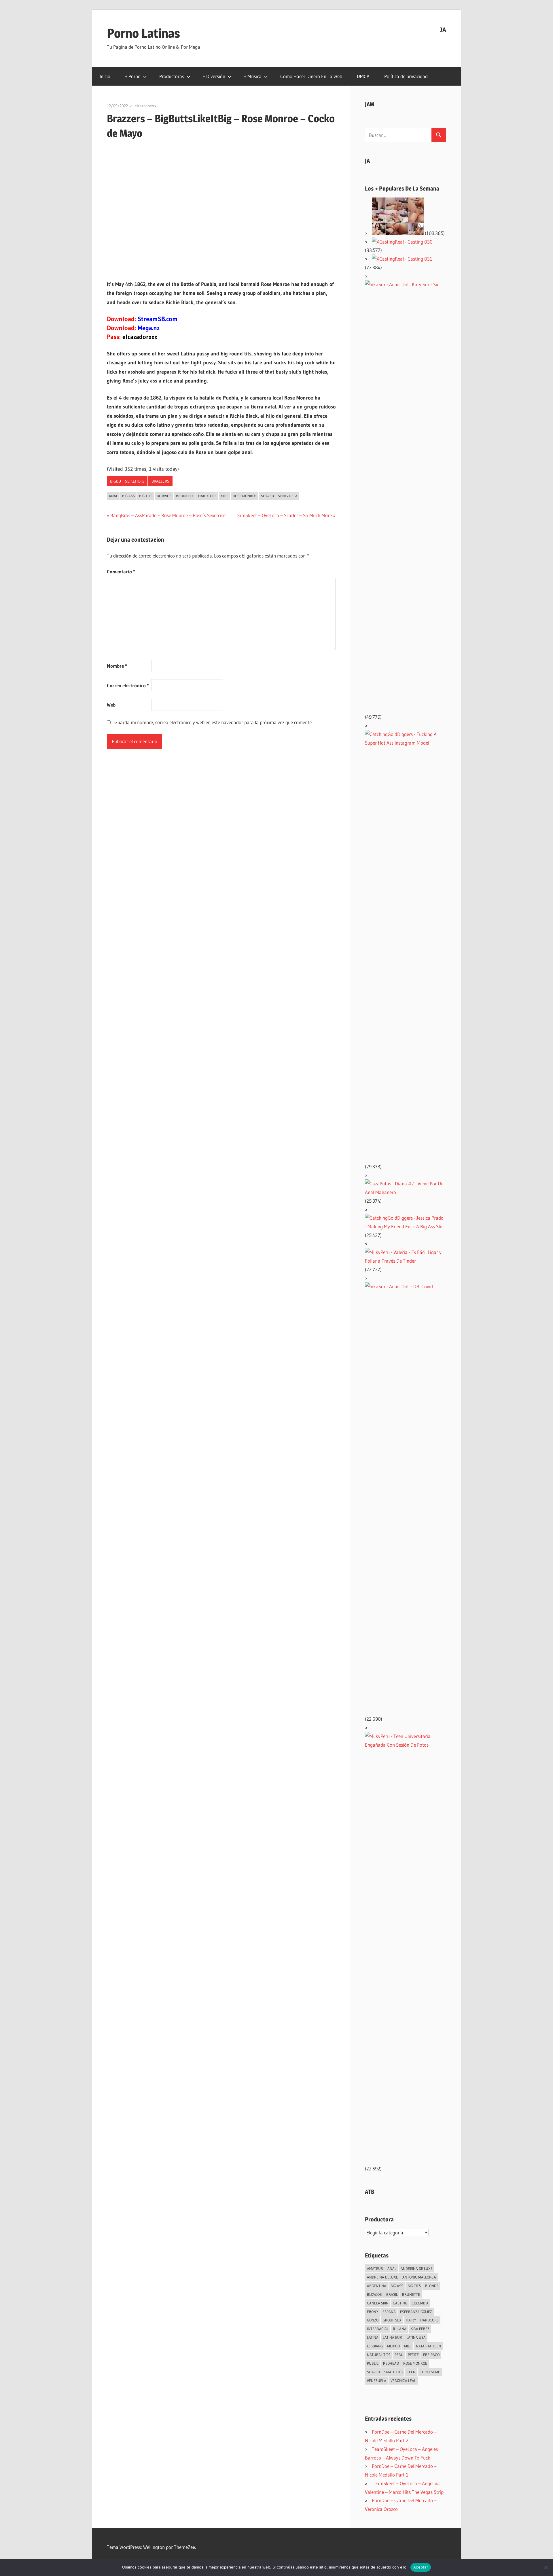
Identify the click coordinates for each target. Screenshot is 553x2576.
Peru (399, 2355)
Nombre (117, 666)
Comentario (121, 571)
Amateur (375, 2268)
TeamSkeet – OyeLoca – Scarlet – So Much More (283, 515)
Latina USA (416, 2337)
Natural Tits (379, 2355)
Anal (113, 496)
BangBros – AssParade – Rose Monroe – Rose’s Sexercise (168, 515)
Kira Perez (420, 2329)
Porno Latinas (143, 33)
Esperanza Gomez (416, 2312)
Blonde (432, 2286)
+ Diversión (214, 76)
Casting (400, 2303)
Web (111, 705)
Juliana (400, 2329)
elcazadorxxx (146, 106)
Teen (411, 2372)
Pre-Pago (431, 2355)
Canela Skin (378, 2303)
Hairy (411, 2320)
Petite (413, 2355)
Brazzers (160, 481)
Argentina (377, 2286)
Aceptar (421, 2567)
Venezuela (288, 496)
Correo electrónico (128, 685)
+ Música (253, 76)
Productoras (172, 76)
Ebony (373, 2312)
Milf (225, 496)
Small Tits (393, 2372)
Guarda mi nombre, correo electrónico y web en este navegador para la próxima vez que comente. (213, 722)
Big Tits (146, 496)
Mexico (393, 2346)
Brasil (392, 2294)
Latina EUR (392, 2337)
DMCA (363, 76)
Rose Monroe (245, 496)
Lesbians (375, 2346)
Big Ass (128, 496)
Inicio (105, 76)
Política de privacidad (406, 76)
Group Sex (392, 2320)
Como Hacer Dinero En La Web (311, 76)
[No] (546, 2567)
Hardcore (207, 496)
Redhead (391, 2363)
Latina (373, 2337)
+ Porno (133, 76)
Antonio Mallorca (419, 2277)
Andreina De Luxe (417, 2268)
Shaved (267, 496)
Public (373, 2363)
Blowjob (164, 496)
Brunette (185, 496)
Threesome (430, 2372)
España (389, 2312)
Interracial (378, 2329)
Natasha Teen (428, 2346)
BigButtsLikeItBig (127, 481)
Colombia (420, 2303)
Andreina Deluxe (382, 2277)
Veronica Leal (403, 2381)
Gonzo (373, 2320)
